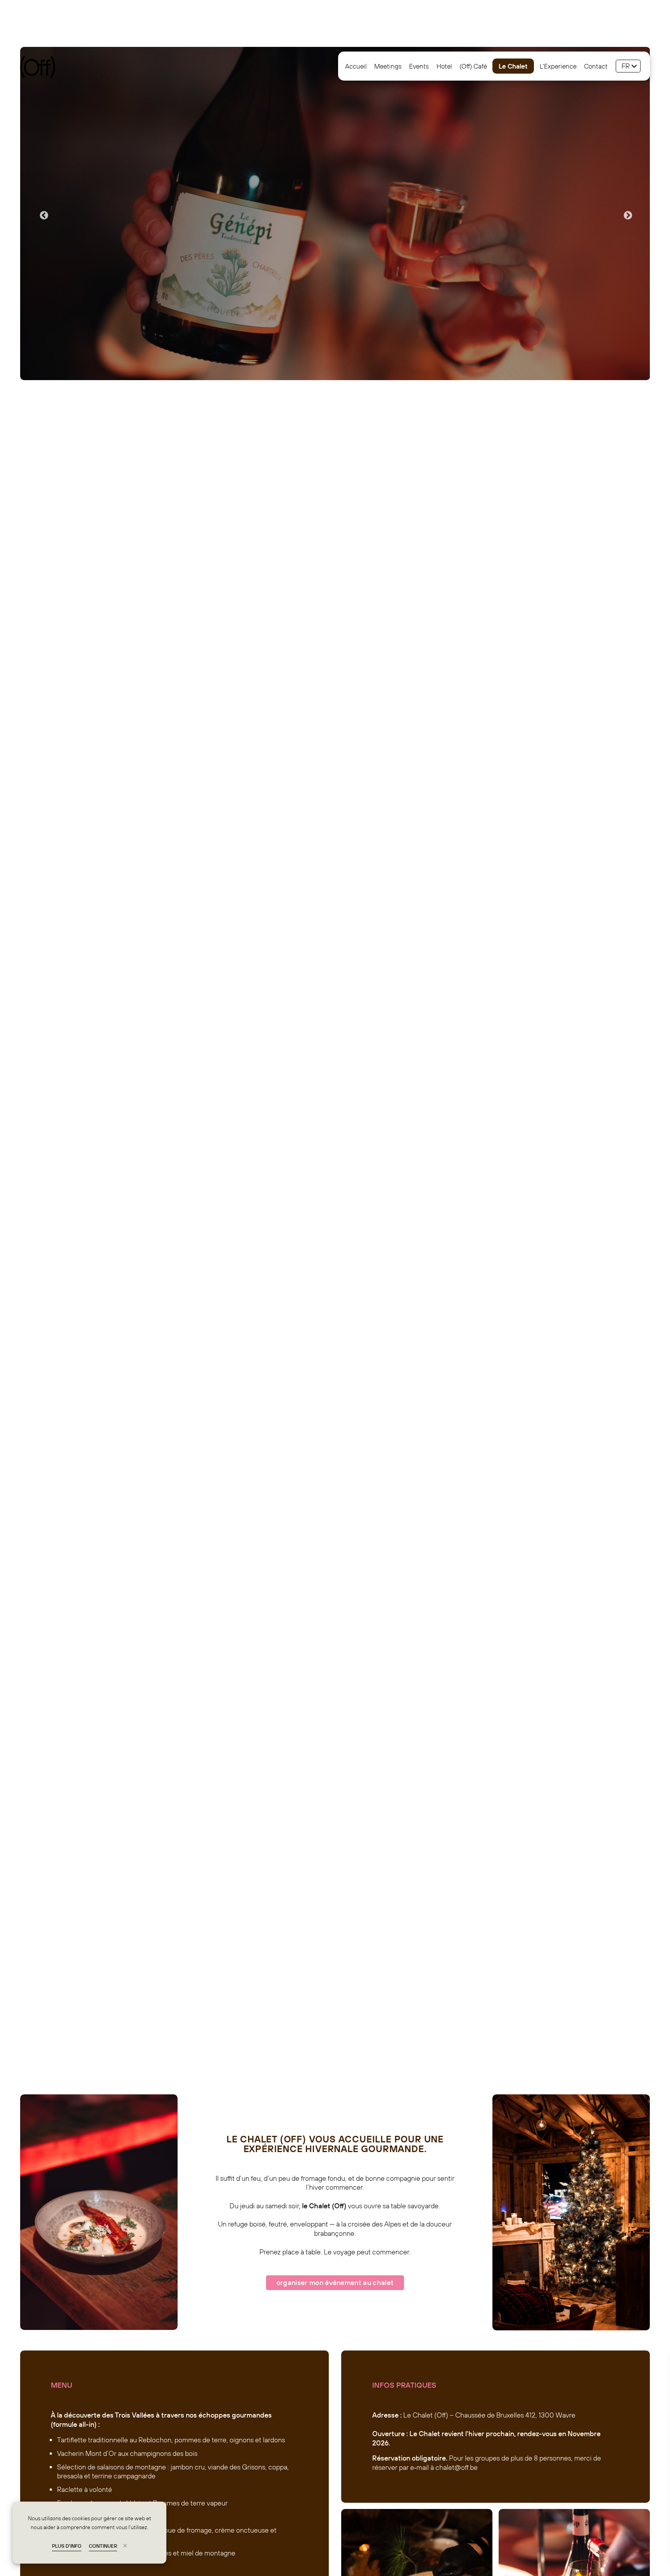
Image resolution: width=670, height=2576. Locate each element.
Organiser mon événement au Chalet (335, 2282)
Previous (43, 215)
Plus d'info (67, 2546)
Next (627, 215)
